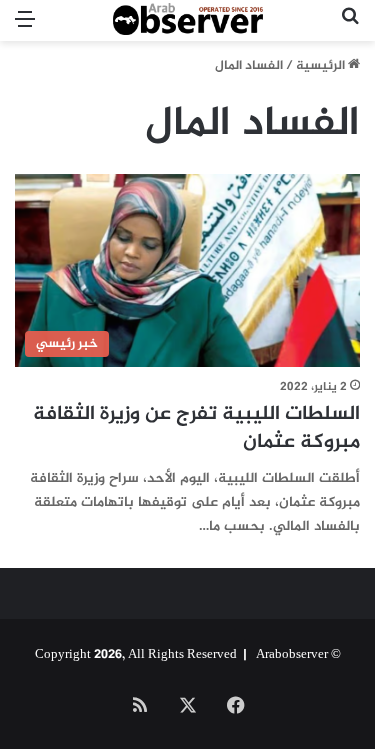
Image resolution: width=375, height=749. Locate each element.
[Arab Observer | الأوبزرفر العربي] (188, 20)
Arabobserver (292, 655)
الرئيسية (322, 66)
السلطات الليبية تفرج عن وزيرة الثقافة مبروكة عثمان (196, 428)
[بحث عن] (350, 28)
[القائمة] (25, 28)
